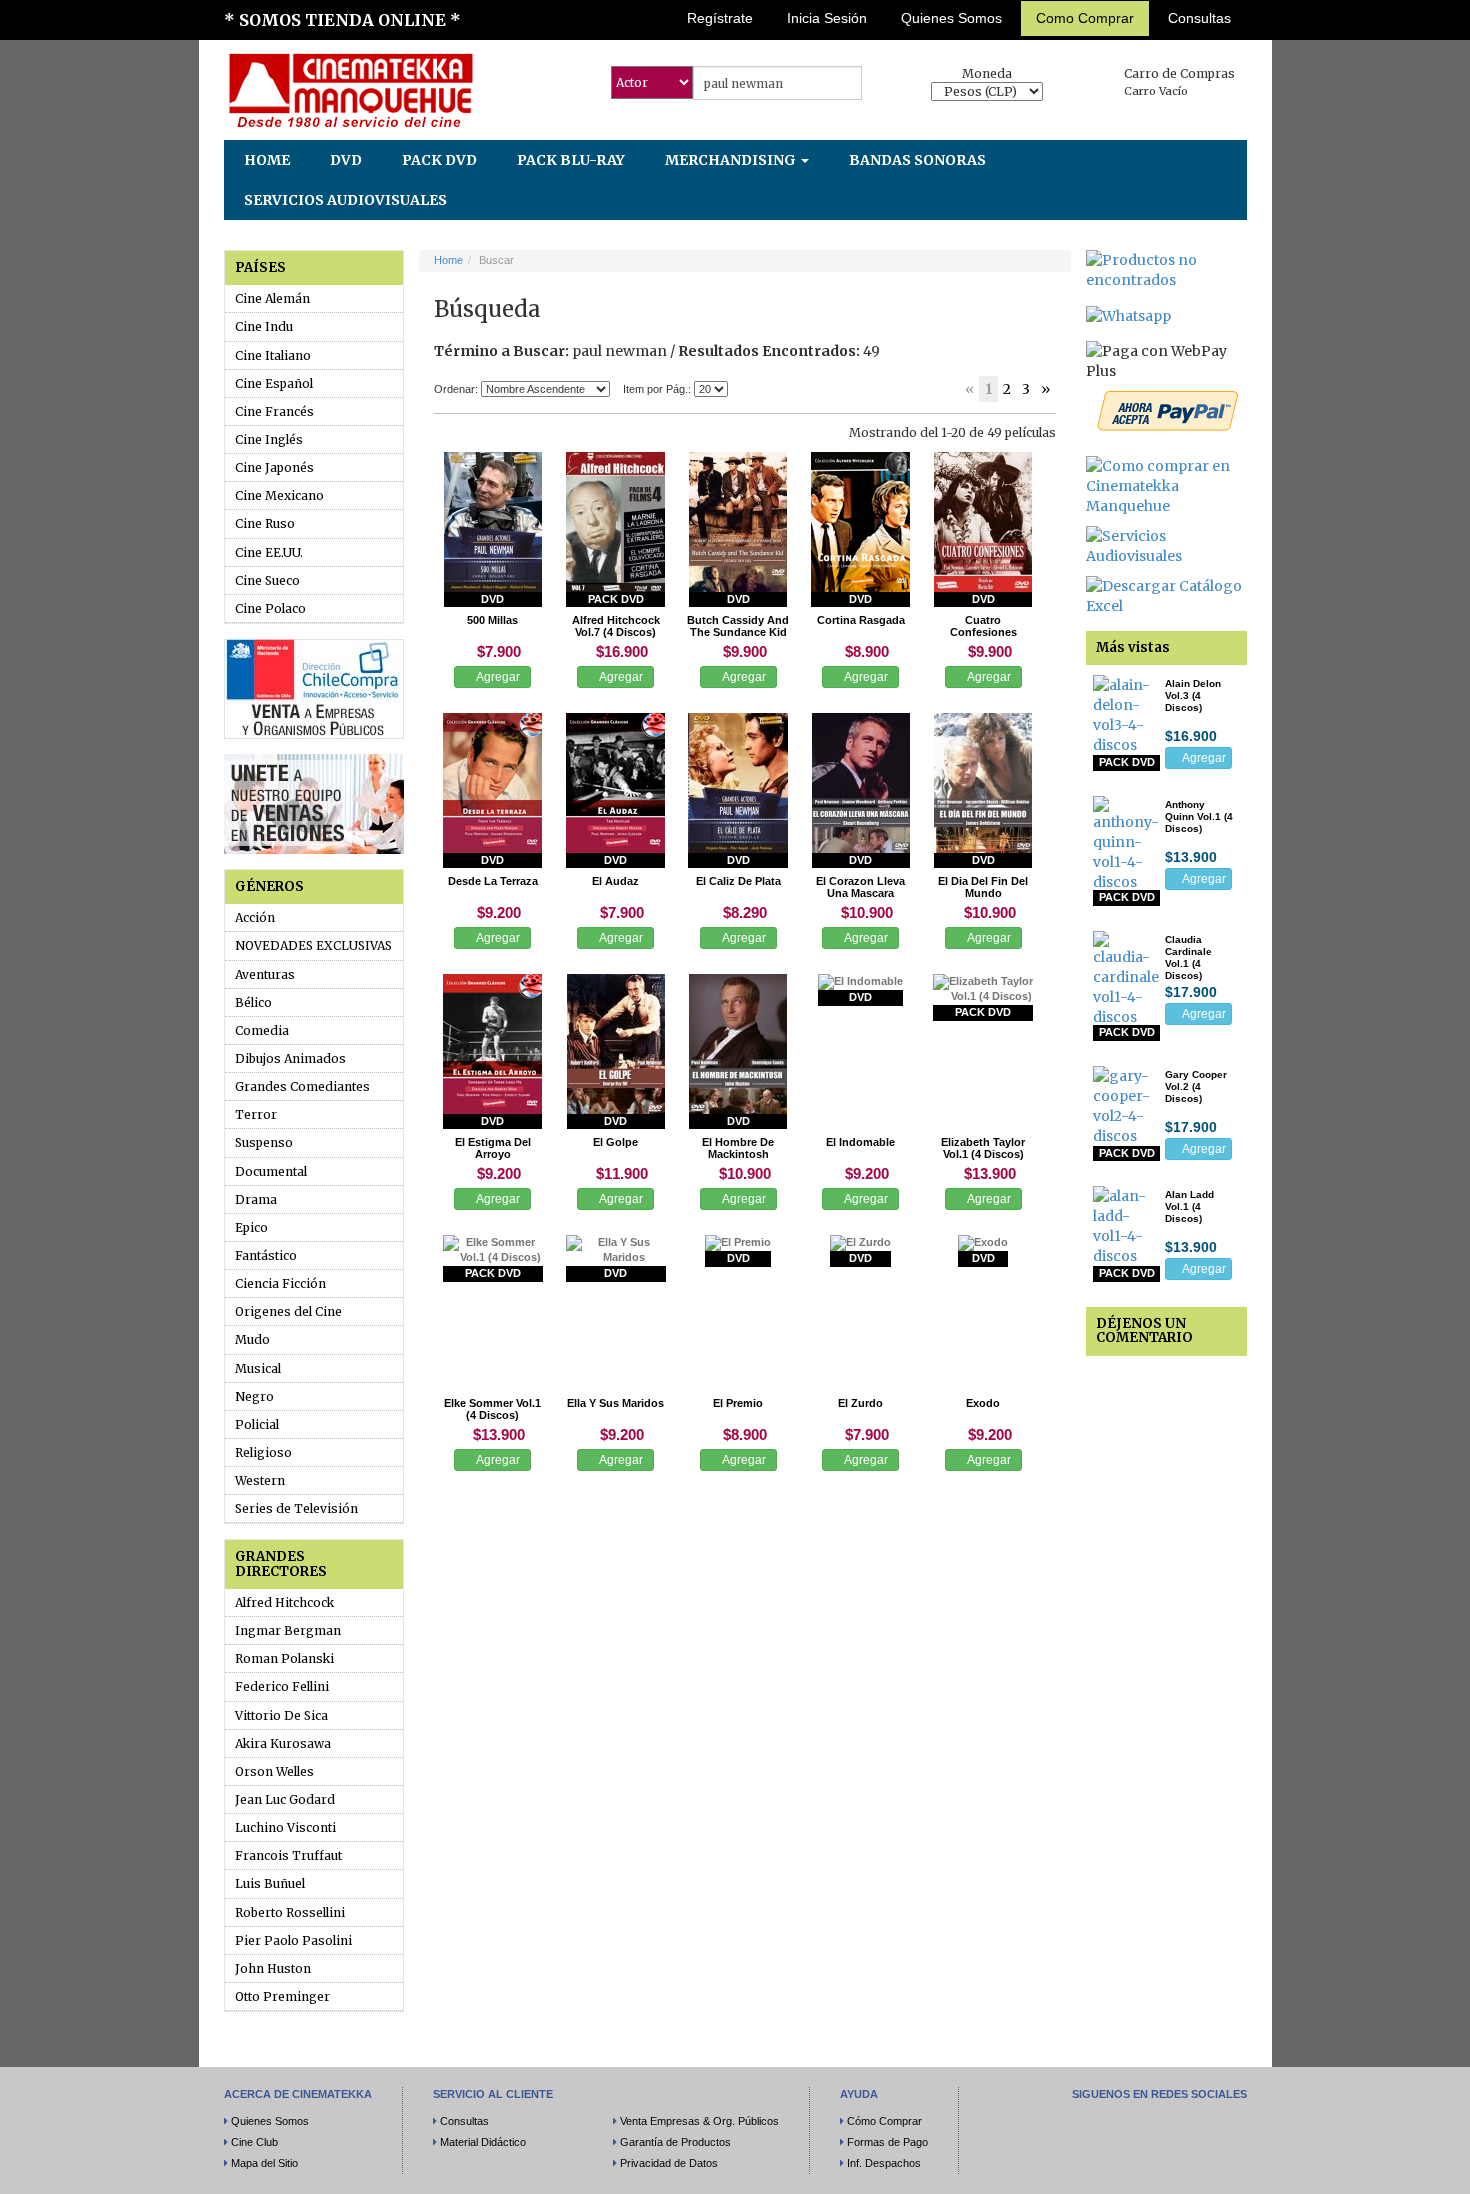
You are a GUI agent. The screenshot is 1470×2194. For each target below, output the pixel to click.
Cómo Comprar (884, 2121)
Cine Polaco (270, 608)
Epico (251, 1227)
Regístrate (720, 18)
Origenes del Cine (288, 1311)
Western (260, 1480)
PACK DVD (439, 160)
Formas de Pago (887, 2142)
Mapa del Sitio (264, 2163)
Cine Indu (264, 326)
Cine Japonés (274, 467)
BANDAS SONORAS (917, 160)
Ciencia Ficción (280, 1283)
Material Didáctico (483, 2142)
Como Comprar (1085, 18)
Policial (257, 1424)
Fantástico (266, 1255)
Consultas (1199, 18)
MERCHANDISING (732, 160)
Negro (254, 1396)
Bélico (253, 1002)
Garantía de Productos (675, 2142)
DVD (346, 160)
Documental (271, 1171)
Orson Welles (274, 1771)
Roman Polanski (284, 1658)
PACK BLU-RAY (571, 160)
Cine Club (254, 2142)
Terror (256, 1114)
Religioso (263, 1452)
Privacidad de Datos (669, 2163)
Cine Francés (274, 411)
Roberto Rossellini (290, 1912)
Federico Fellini (282, 1686)
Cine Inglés (269, 439)
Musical (258, 1368)
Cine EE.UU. (269, 552)
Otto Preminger (282, 1996)
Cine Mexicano (279, 495)
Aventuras (265, 974)
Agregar (497, 677)
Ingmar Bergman (288, 1630)
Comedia (262, 1030)
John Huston (273, 1968)
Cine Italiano (273, 355)
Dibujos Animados (290, 1058)
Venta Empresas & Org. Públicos (699, 2121)
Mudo (252, 1339)
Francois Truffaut (288, 1855)
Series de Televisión (296, 1508)
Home (448, 260)
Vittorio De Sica (281, 1715)
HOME (267, 160)
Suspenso (264, 1142)
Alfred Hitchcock (284, 1602)
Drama (256, 1199)
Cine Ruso (265, 523)
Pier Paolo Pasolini (293, 1940)
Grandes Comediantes (302, 1086)
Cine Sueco (267, 580)
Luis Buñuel (270, 1883)
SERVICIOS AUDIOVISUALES (345, 200)
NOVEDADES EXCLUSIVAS (313, 945)
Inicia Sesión (827, 18)
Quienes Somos (951, 18)
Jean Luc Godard (285, 1799)
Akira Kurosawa (283, 1743)
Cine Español (274, 383)
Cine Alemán (272, 298)
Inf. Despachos (884, 2163)
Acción (255, 917)
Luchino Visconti (285, 1827)
